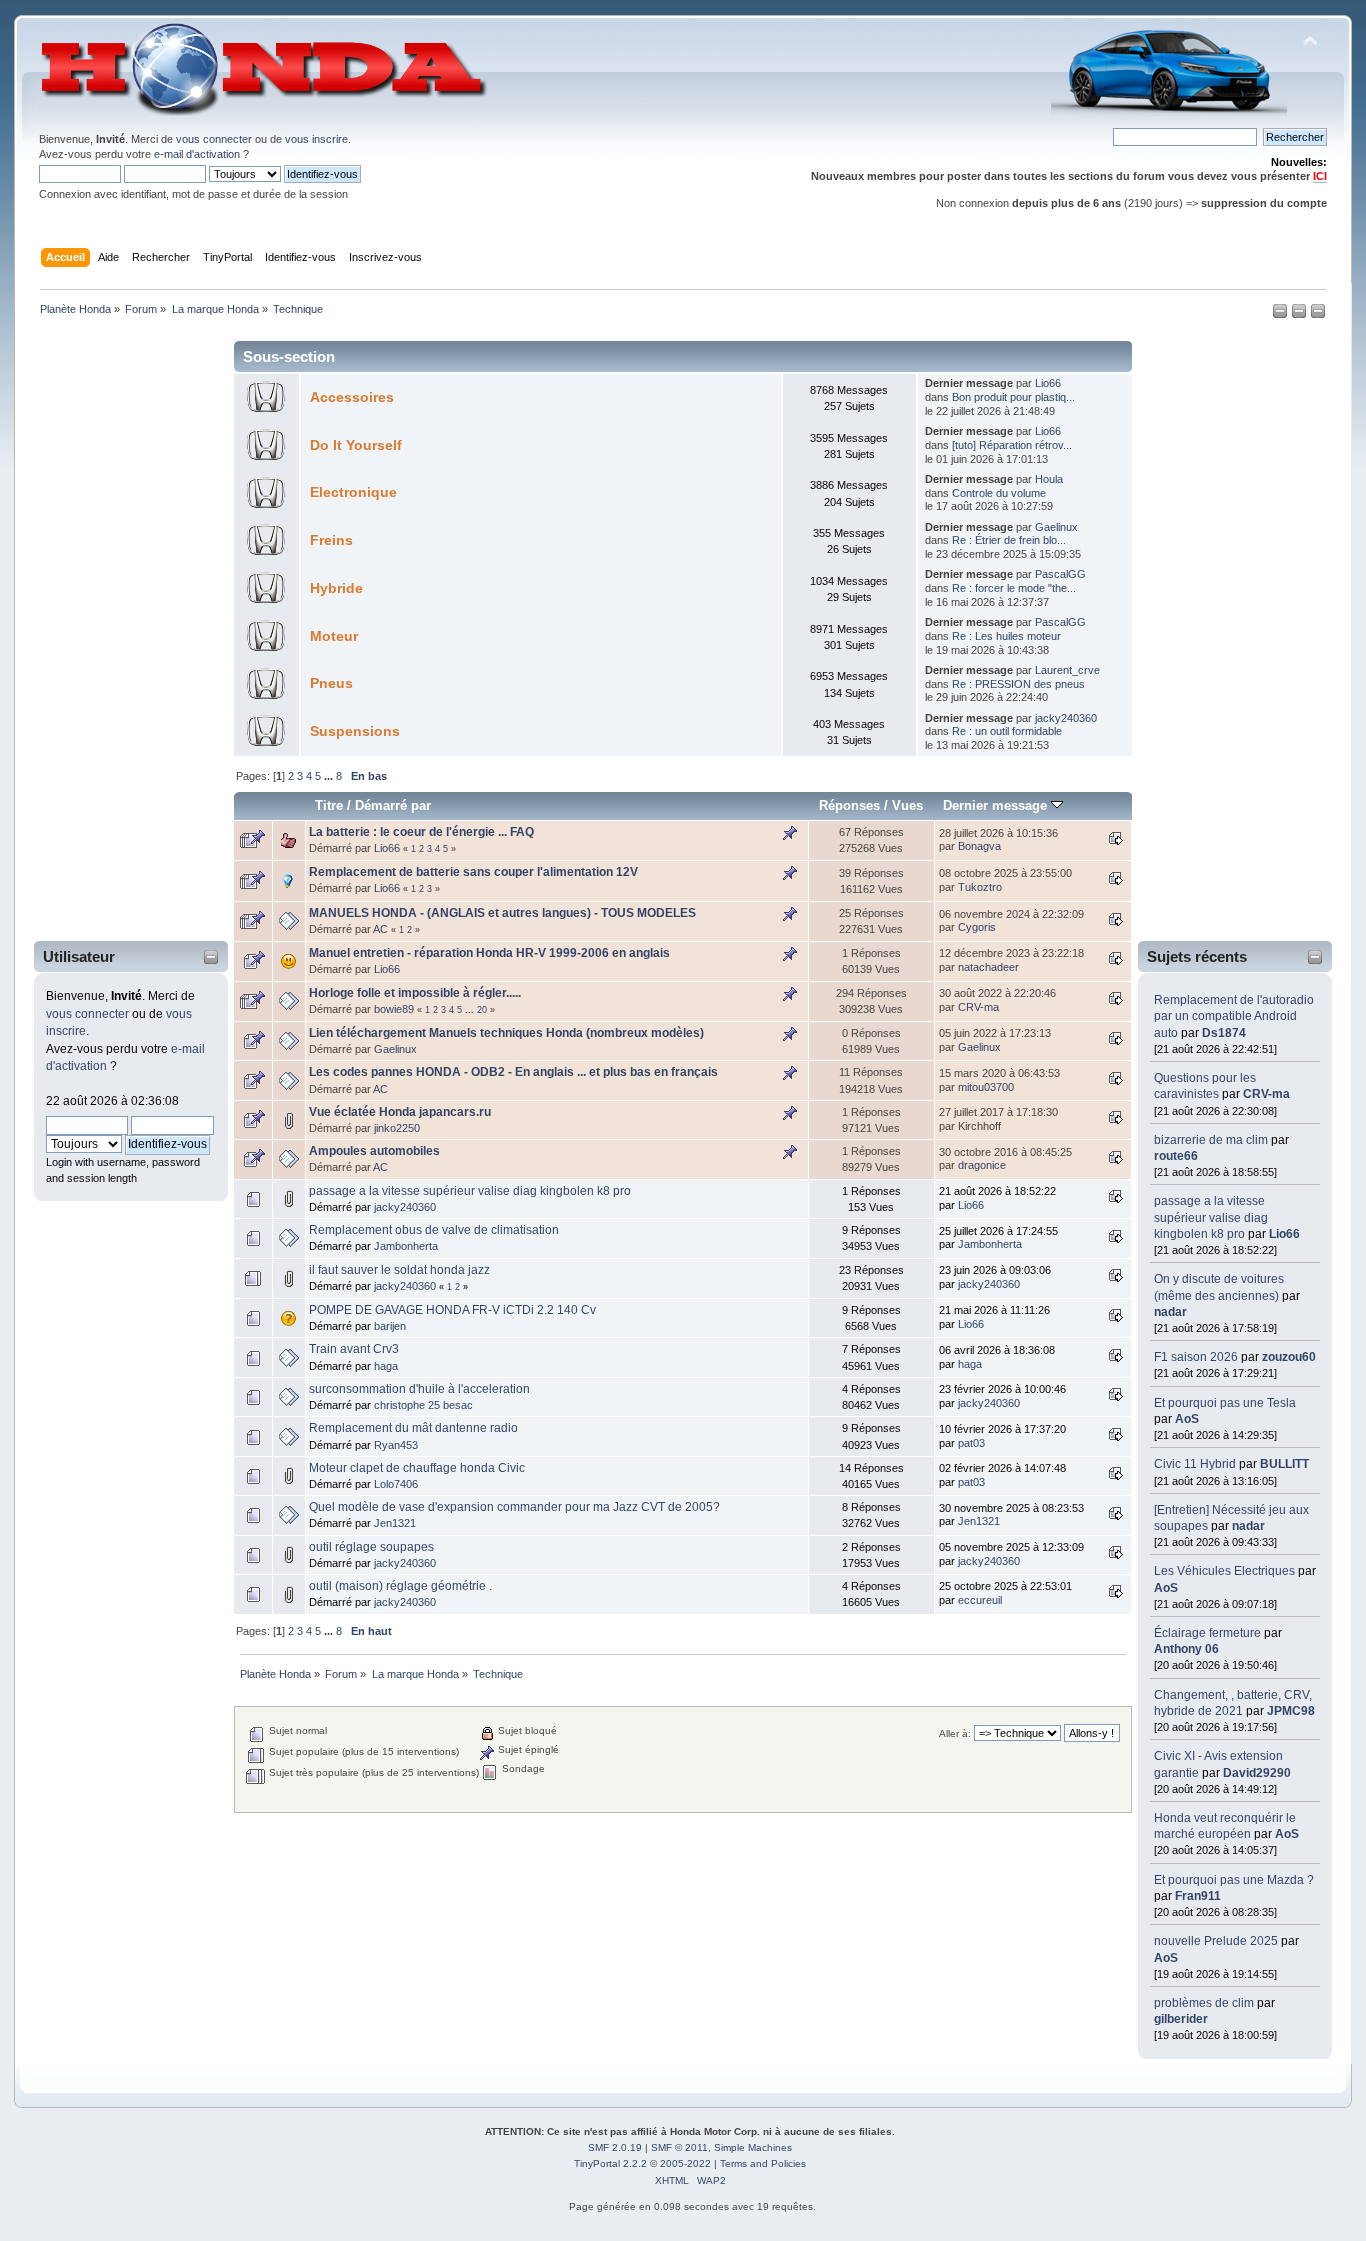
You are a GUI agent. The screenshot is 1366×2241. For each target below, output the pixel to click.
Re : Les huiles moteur (1006, 636)
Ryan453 (396, 1445)
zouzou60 (1289, 1357)
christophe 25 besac (423, 1405)
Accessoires (352, 397)
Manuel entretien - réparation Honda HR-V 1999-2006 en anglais (489, 953)
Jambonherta (406, 1246)
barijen (390, 1326)
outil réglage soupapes (371, 1547)
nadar (1170, 1312)
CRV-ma (1266, 1094)
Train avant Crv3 (354, 1349)
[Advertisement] (118, 633)
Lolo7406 (396, 1484)
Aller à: (955, 1733)
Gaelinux (1056, 527)
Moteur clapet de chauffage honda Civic (417, 1468)
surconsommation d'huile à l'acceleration (419, 1389)
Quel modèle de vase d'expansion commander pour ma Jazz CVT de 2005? (514, 1507)
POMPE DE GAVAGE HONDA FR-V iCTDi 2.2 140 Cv (452, 1310)
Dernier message (997, 805)
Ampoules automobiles (374, 1151)
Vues (907, 805)
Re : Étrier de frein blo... (1009, 540)
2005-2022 (685, 2163)
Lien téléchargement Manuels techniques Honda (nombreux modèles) (506, 1033)
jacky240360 (1066, 718)
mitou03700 (986, 1087)
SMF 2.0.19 (615, 2147)
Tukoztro (980, 887)
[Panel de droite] (1300, 315)
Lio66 (1284, 1234)
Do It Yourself (356, 445)
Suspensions (355, 731)
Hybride (336, 588)
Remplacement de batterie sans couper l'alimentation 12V (473, 872)
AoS (1187, 1419)
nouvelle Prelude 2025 (1216, 1941)
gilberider (1181, 2019)
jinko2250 (397, 1128)
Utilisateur (79, 956)
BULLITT (1284, 1464)
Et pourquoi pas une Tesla (1225, 1403)
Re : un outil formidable (1007, 731)
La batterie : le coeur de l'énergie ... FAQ (421, 832)
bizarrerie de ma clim (1211, 1140)
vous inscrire (316, 139)
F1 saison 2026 (1196, 1357)
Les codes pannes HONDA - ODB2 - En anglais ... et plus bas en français (513, 1072)
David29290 (1257, 1773)
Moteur (334, 636)
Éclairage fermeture (1209, 1633)
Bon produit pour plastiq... (1013, 397)
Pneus (331, 683)
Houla (1049, 479)
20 (482, 1010)
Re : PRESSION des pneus (1018, 684)
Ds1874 (1224, 1033)
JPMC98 (1291, 1711)
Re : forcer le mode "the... (1014, 588)
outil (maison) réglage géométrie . (400, 1586)
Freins (331, 540)
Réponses (849, 805)
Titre (329, 805)
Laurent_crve (1067, 670)
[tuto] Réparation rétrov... (1012, 445)
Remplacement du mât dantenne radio (413, 1428)
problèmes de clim (1204, 2003)
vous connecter (214, 139)
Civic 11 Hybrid (1195, 1464)
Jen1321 (395, 1523)
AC (380, 929)
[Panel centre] (1318, 315)
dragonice (982, 1165)
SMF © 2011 (679, 2147)
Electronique (353, 492)
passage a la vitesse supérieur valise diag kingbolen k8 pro (1211, 1217)
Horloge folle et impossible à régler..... (415, 993)
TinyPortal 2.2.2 (610, 2163)
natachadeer (988, 967)
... (330, 776)
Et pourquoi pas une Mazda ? (1234, 1880)
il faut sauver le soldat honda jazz (399, 1270)
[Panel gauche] (1281, 315)
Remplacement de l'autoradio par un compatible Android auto (1234, 1016)
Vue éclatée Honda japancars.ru (400, 1112)
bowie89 (394, 1009)
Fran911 (1198, 1896)
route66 (1176, 1156)
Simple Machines (753, 2147)
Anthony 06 (1186, 1649)
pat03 (971, 1443)
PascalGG (1060, 574)
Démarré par (393, 805)
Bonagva (979, 846)
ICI (1320, 176)
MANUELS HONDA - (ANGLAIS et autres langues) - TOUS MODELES (502, 913)
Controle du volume (999, 493)
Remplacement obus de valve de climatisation (434, 1230)
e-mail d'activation (197, 154)
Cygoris (977, 927)
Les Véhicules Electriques (1224, 1571)
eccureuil (980, 1600)
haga (386, 1366)
